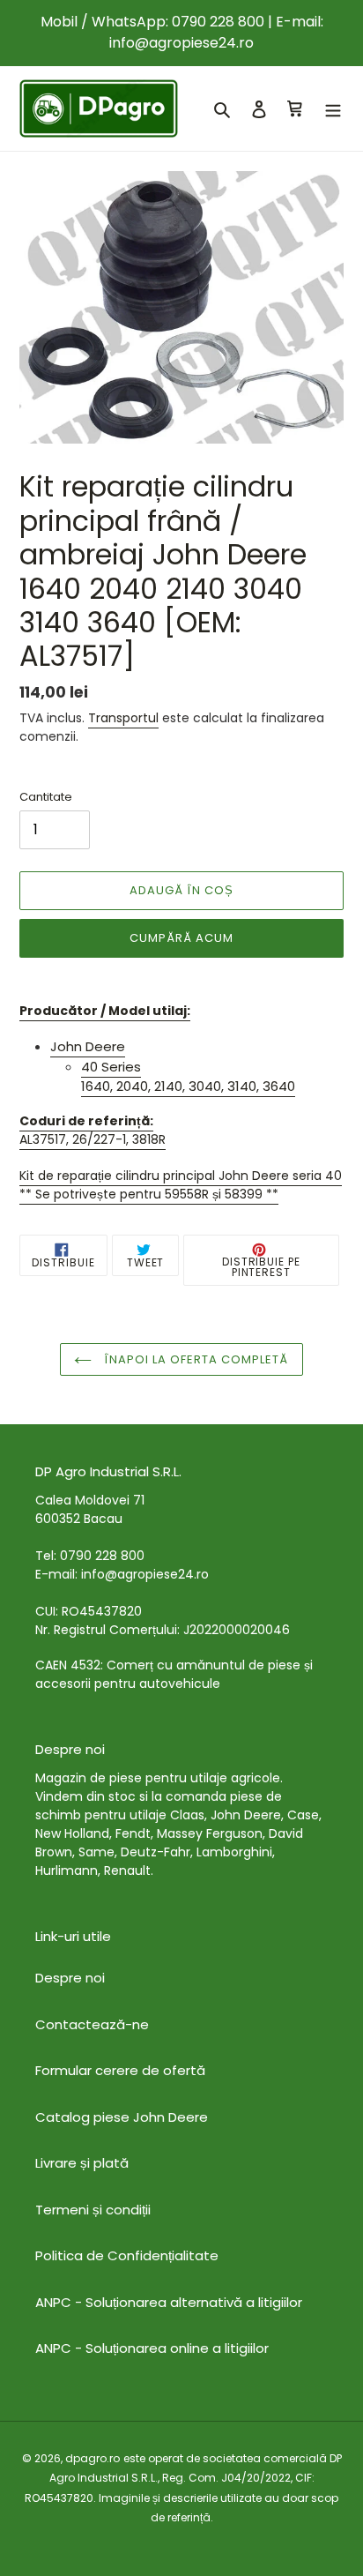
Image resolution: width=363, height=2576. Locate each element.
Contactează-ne (92, 2024)
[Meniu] (333, 109)
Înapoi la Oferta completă (194, 1359)
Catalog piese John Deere (122, 2117)
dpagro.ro (93, 2458)
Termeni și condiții (93, 2210)
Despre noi (70, 1978)
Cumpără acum (181, 938)
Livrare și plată (82, 2163)
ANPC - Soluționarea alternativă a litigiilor (169, 2302)
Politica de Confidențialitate (127, 2255)
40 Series (111, 1067)
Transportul (123, 718)
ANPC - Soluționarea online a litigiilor (152, 2348)
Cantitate (46, 797)
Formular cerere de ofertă (120, 2070)
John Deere (88, 1046)
